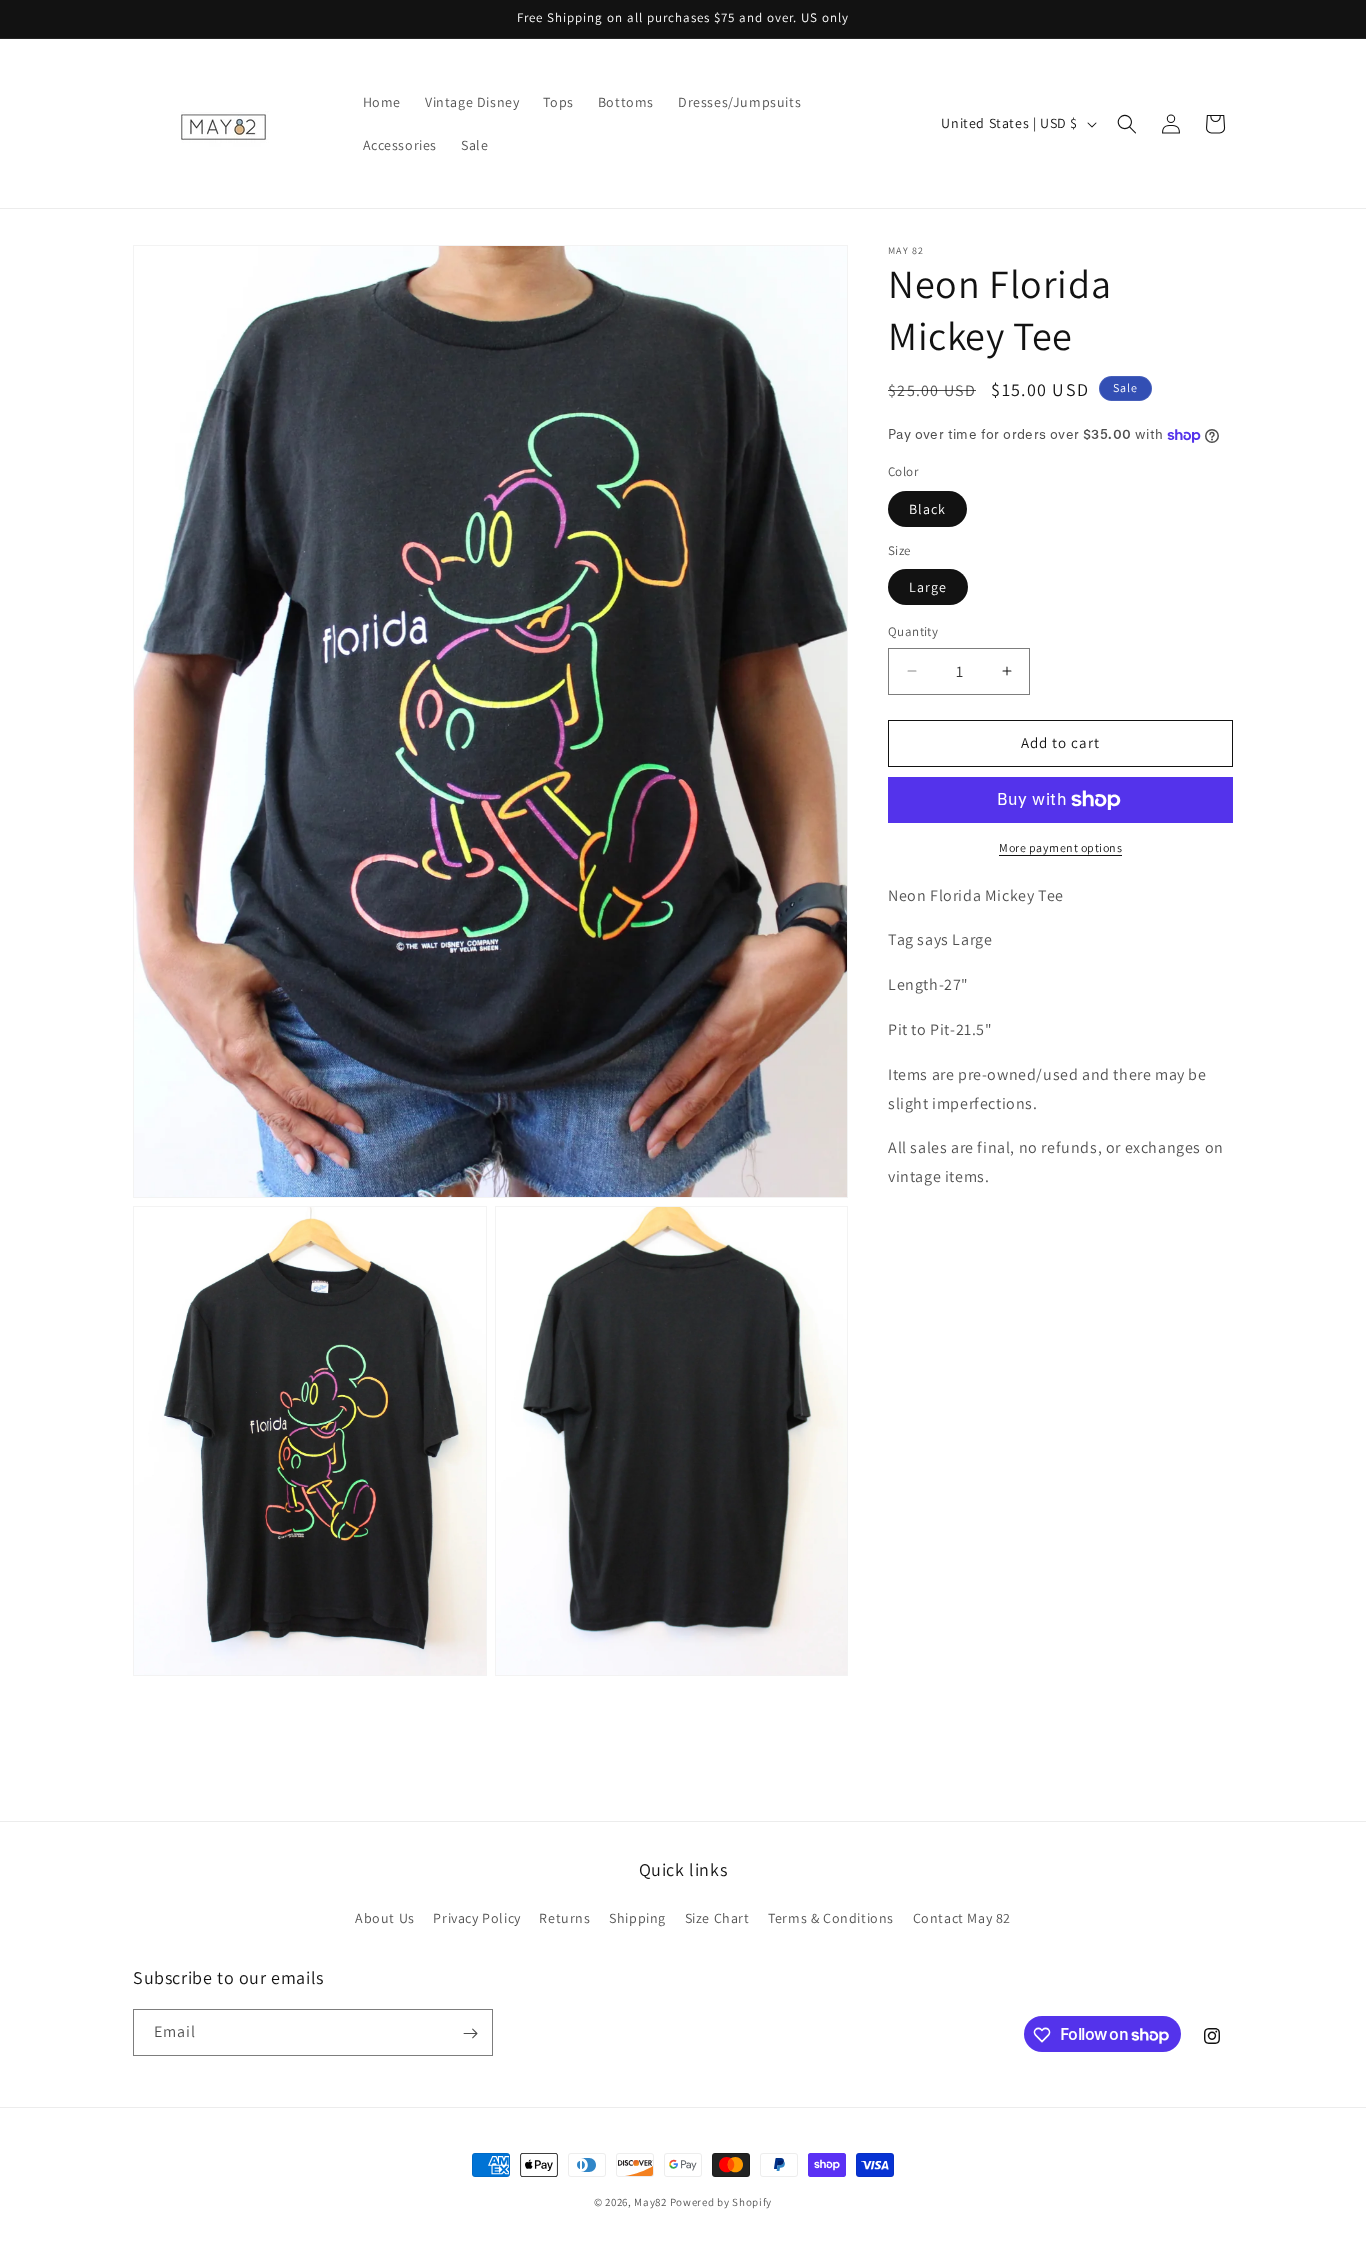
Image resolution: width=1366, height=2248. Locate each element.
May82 (650, 2202)
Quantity (913, 631)
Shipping (637, 1918)
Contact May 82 (962, 1918)
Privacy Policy (476, 1918)
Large (928, 587)
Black (927, 509)
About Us (385, 1918)
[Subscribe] (470, 2033)
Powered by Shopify (721, 2202)
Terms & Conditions (831, 1918)
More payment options (1060, 847)
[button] (1127, 124)
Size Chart (717, 1918)
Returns (564, 1918)
